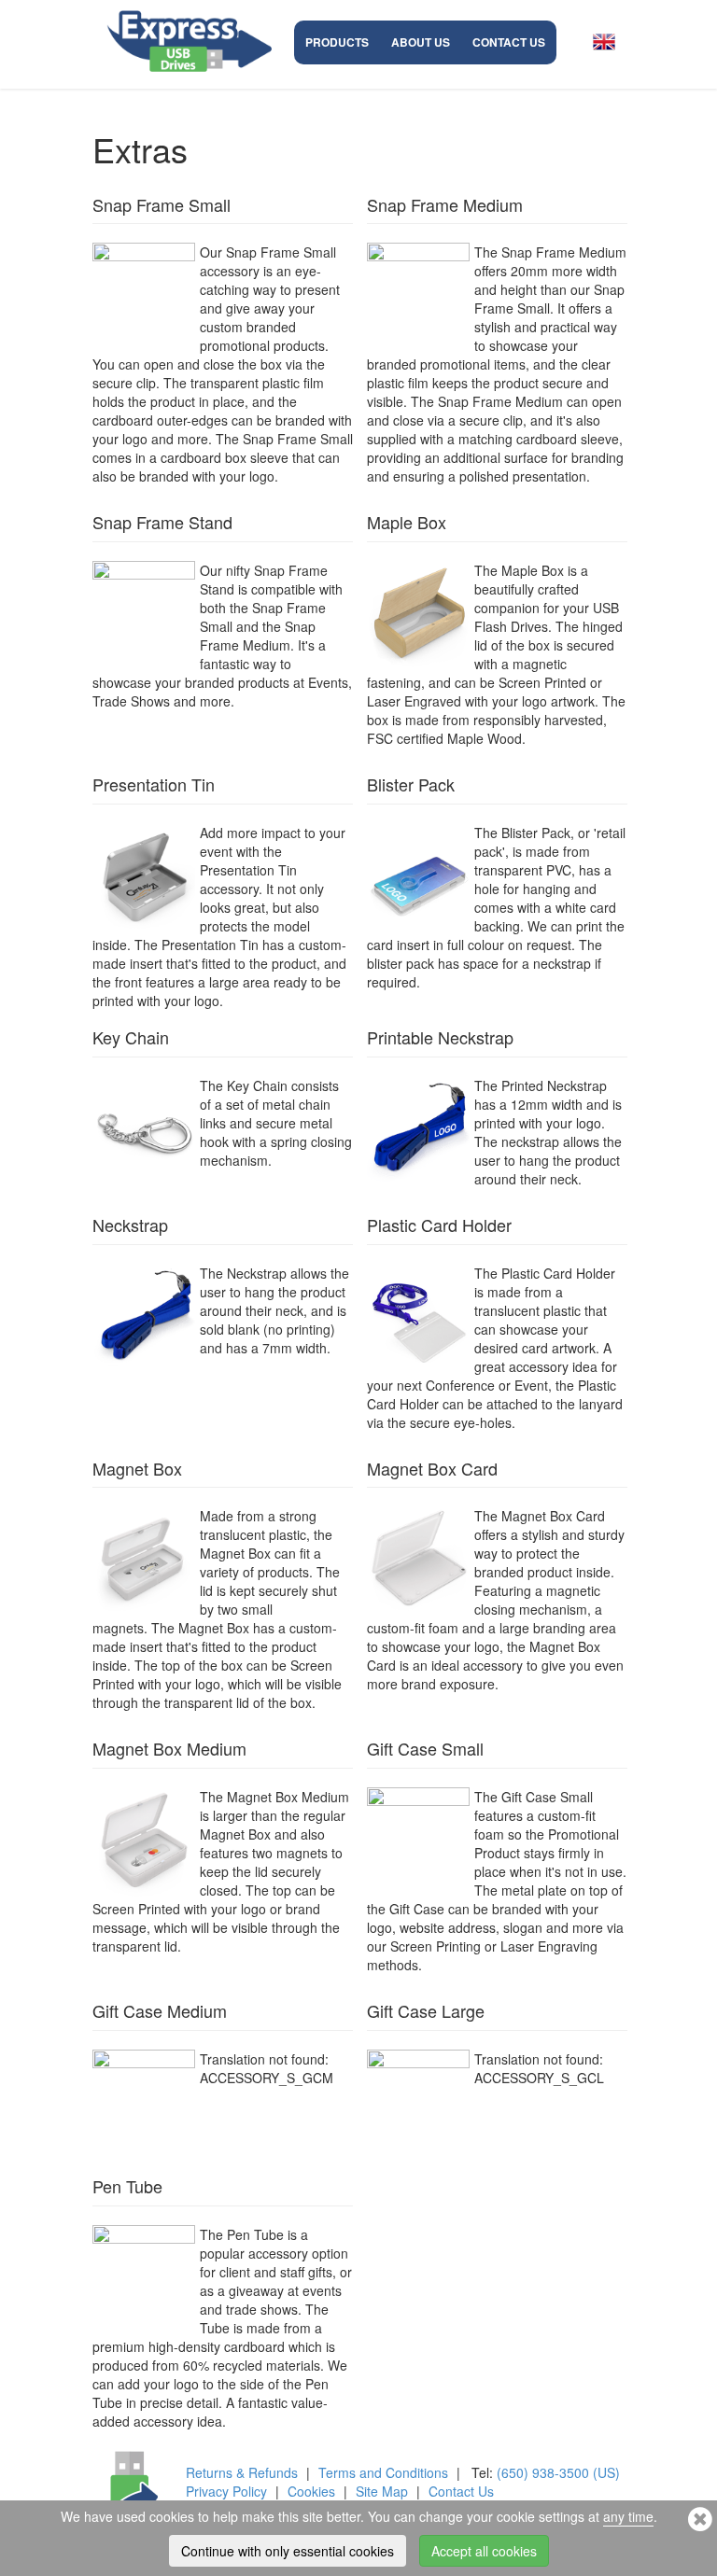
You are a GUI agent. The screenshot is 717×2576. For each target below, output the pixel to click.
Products (337, 42)
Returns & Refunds (242, 2472)
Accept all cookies (484, 2551)
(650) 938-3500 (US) (558, 2472)
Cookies (311, 2491)
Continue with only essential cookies (288, 2551)
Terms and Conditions (383, 2472)
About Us (421, 42)
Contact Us (509, 42)
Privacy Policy (226, 2491)
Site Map (382, 2491)
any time (628, 2516)
